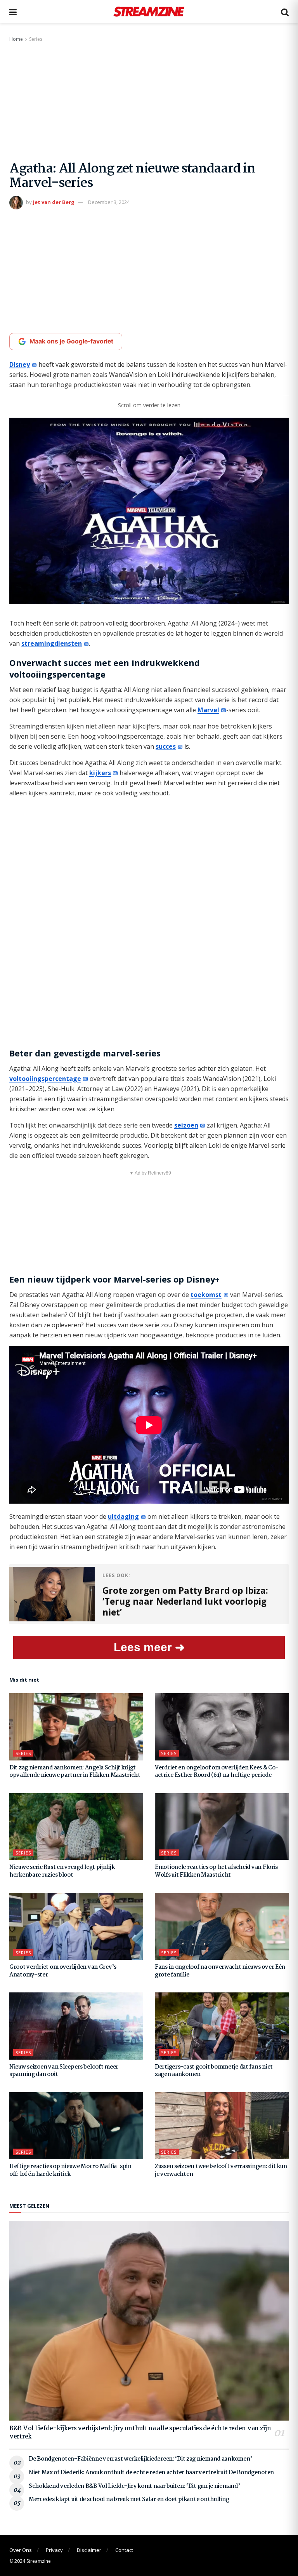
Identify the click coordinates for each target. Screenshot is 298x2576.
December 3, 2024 (109, 202)
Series (36, 39)
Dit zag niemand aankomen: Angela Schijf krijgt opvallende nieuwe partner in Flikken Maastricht (75, 1772)
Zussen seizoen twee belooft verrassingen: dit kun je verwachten (221, 2170)
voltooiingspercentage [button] (45, 1079)
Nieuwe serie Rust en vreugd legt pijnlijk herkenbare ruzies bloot (62, 1871)
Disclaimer (89, 2550)
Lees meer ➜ (149, 1647)
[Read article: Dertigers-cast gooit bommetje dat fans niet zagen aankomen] (222, 2026)
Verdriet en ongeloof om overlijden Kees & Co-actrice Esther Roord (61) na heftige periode (217, 1772)
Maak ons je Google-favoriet (71, 341)
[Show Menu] (13, 12)
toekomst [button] (206, 1295)
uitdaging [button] (123, 1516)
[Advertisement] (149, 102)
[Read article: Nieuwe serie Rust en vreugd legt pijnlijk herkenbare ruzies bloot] (76, 1827)
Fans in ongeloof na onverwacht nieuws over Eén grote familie (220, 1971)
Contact (124, 2550)
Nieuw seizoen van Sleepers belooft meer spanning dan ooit (64, 2071)
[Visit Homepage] (149, 12)
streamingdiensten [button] (52, 643)
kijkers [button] (100, 773)
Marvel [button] (208, 710)
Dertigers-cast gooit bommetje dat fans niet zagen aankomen (214, 2071)
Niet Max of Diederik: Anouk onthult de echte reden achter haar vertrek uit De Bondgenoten (151, 2473)
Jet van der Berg (54, 202)
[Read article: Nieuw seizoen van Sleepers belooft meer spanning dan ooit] (76, 2026)
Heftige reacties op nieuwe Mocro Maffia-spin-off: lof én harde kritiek (72, 2170)
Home (16, 39)
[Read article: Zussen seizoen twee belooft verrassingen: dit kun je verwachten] (222, 2126)
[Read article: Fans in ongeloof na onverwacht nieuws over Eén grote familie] (222, 1927)
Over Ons (21, 2550)
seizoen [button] (186, 1125)
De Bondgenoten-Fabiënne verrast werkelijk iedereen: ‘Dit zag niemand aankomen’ (140, 2459)
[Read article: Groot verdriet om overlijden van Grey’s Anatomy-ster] (76, 1927)
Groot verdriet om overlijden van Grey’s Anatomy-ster (63, 1971)
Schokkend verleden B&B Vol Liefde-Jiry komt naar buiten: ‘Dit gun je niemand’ (134, 2486)
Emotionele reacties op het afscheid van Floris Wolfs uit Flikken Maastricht (216, 1871)
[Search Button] (285, 12)
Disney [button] (20, 364)
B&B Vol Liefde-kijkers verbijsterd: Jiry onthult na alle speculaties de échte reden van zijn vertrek (140, 2433)
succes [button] (166, 746)
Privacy (54, 2550)
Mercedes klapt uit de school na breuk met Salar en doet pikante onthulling (129, 2499)
